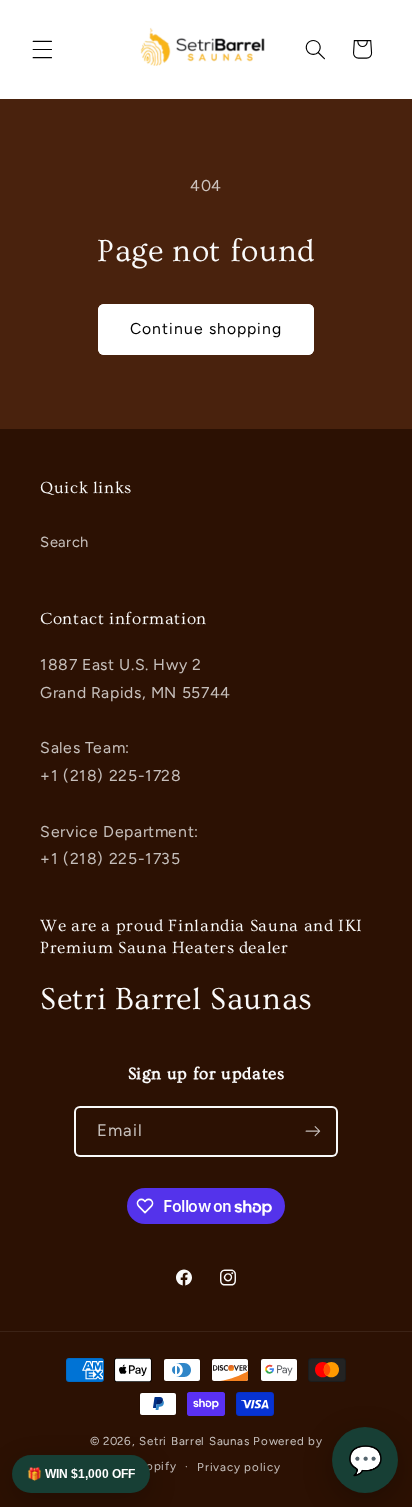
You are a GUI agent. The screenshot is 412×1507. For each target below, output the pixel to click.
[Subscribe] (313, 1131)
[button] (42, 49)
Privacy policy (238, 1467)
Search (64, 542)
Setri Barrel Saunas (194, 1441)
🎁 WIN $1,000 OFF (81, 1474)
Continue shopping (206, 328)
